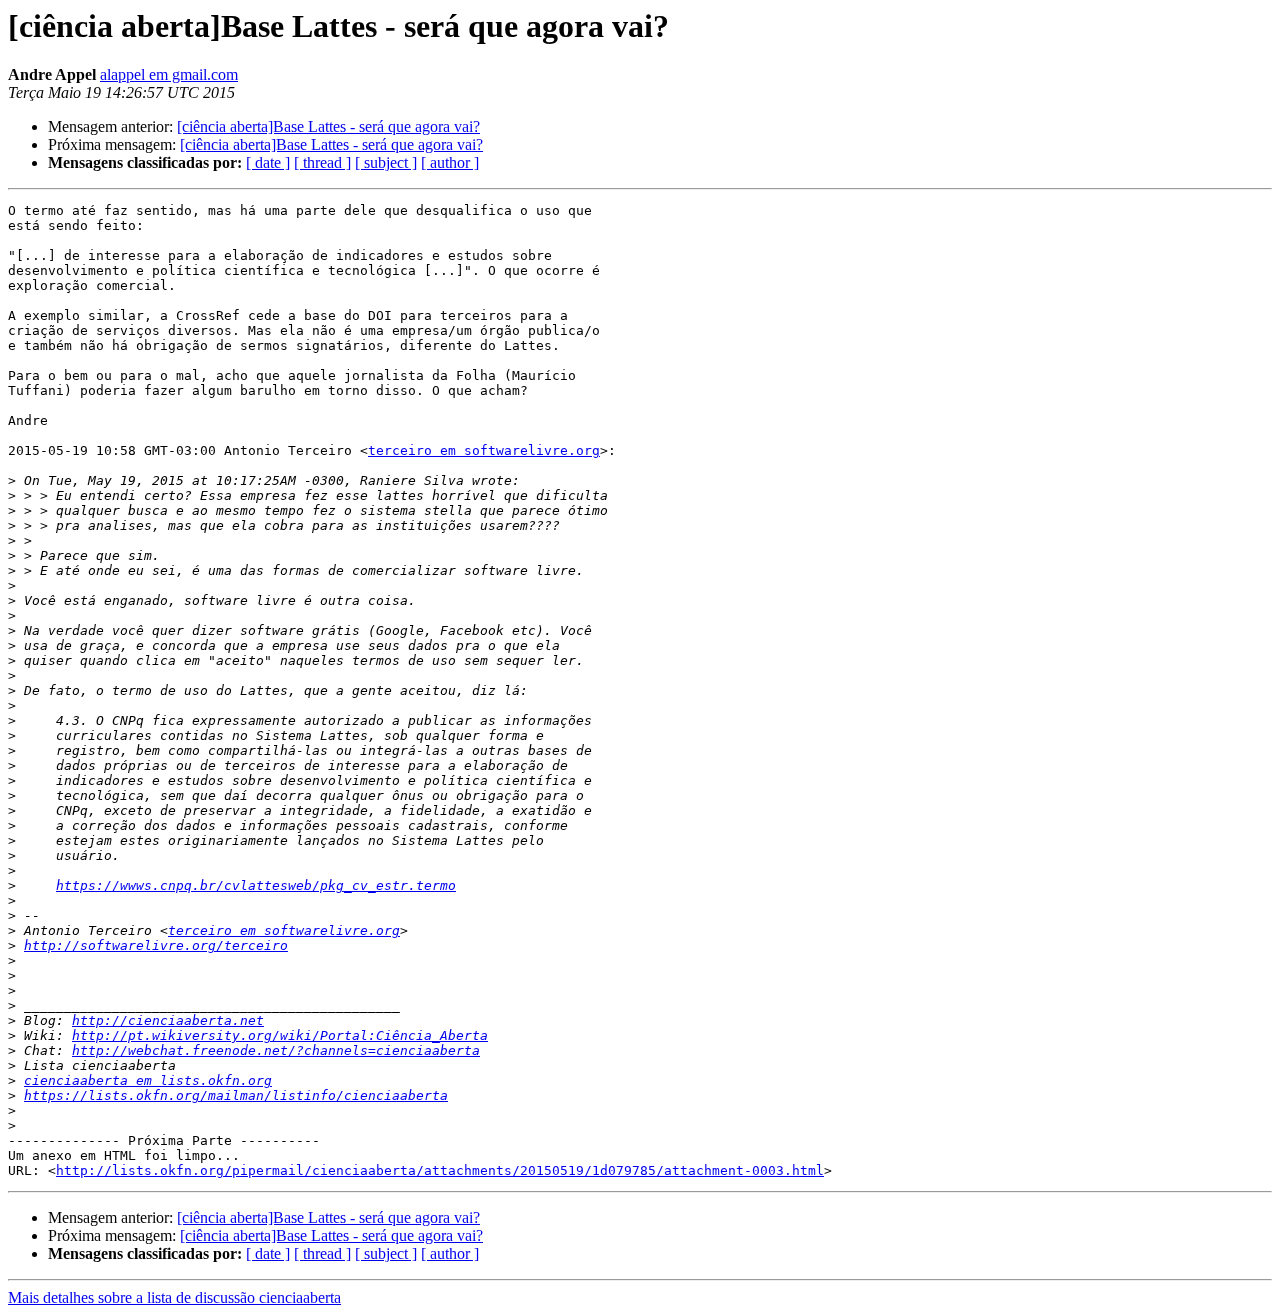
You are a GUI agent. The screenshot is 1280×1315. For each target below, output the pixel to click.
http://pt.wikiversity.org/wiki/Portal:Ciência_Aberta (280, 1035)
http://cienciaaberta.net (168, 1020)
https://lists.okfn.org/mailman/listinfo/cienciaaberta (236, 1095)
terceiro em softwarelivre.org (484, 450)
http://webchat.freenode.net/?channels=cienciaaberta (276, 1050)
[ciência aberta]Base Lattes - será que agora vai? (328, 126)
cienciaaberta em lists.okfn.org (148, 1080)
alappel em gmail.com (169, 74)
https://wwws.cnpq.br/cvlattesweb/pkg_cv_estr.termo (256, 885)
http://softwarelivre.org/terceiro (156, 945)
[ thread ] (322, 162)
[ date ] (268, 162)
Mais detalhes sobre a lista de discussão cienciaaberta (174, 1297)
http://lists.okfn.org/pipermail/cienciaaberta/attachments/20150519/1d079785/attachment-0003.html (440, 1170)
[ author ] (450, 162)
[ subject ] (386, 162)
